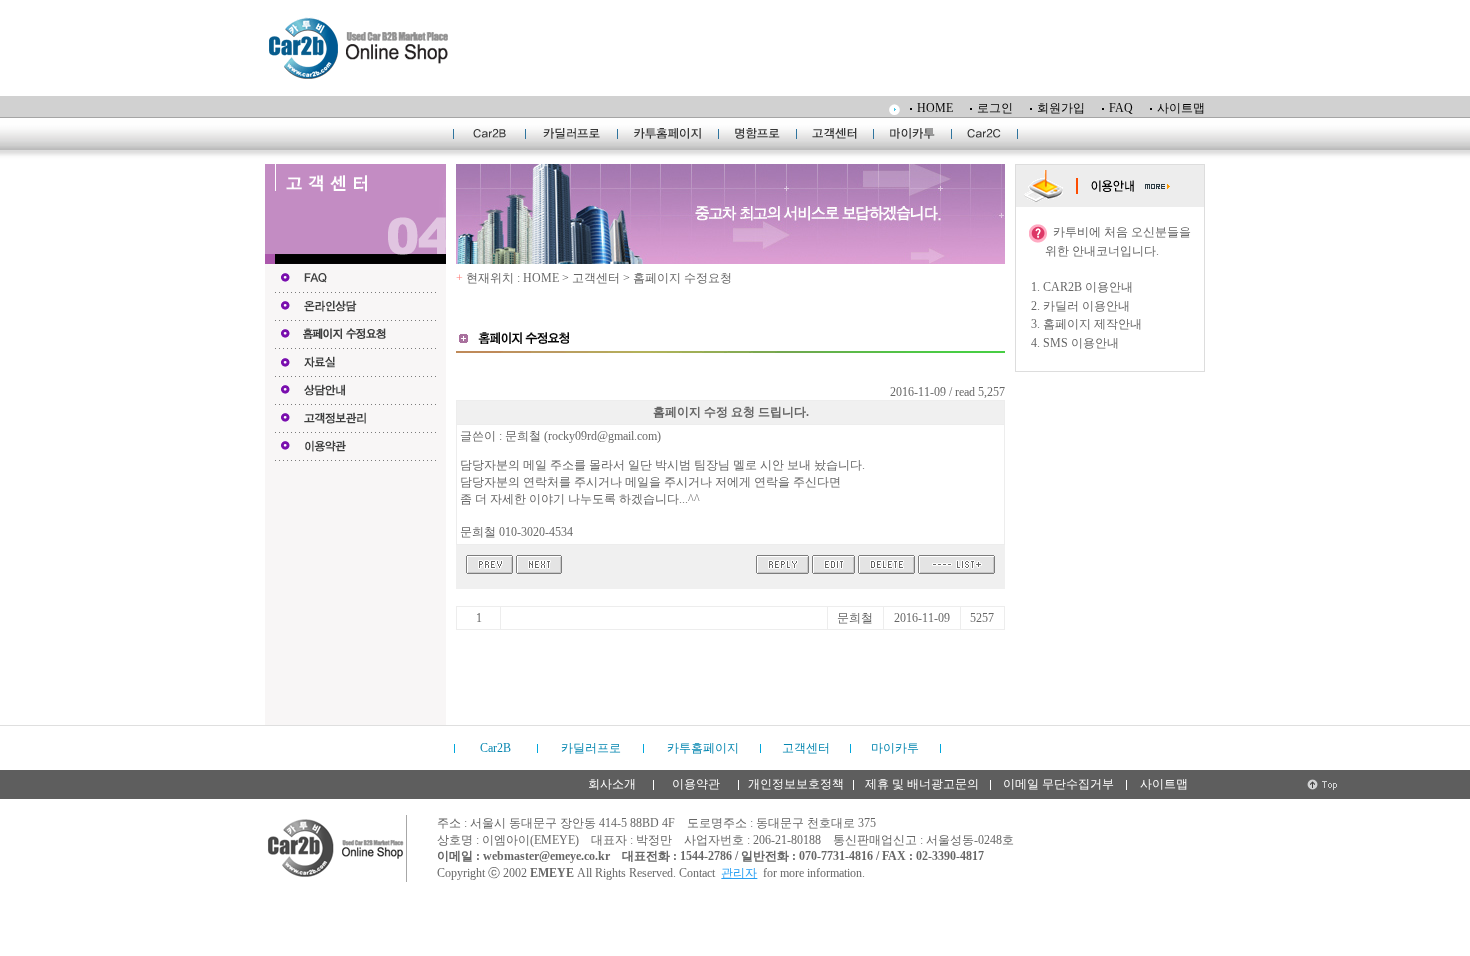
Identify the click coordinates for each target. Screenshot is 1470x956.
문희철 (855, 618)
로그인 (995, 108)
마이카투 (895, 748)
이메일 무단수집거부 (1058, 784)
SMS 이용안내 (1081, 343)
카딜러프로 (591, 748)
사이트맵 (1181, 108)
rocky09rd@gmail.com (602, 436)
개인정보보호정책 (796, 784)
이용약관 (696, 784)
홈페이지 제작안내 (1092, 324)
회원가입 (1061, 108)
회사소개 (612, 784)
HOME (935, 108)
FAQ (1121, 108)
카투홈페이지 (703, 748)
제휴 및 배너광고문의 (922, 784)
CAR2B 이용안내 (1088, 287)
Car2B (495, 748)
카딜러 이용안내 (1086, 306)
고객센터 (806, 748)
